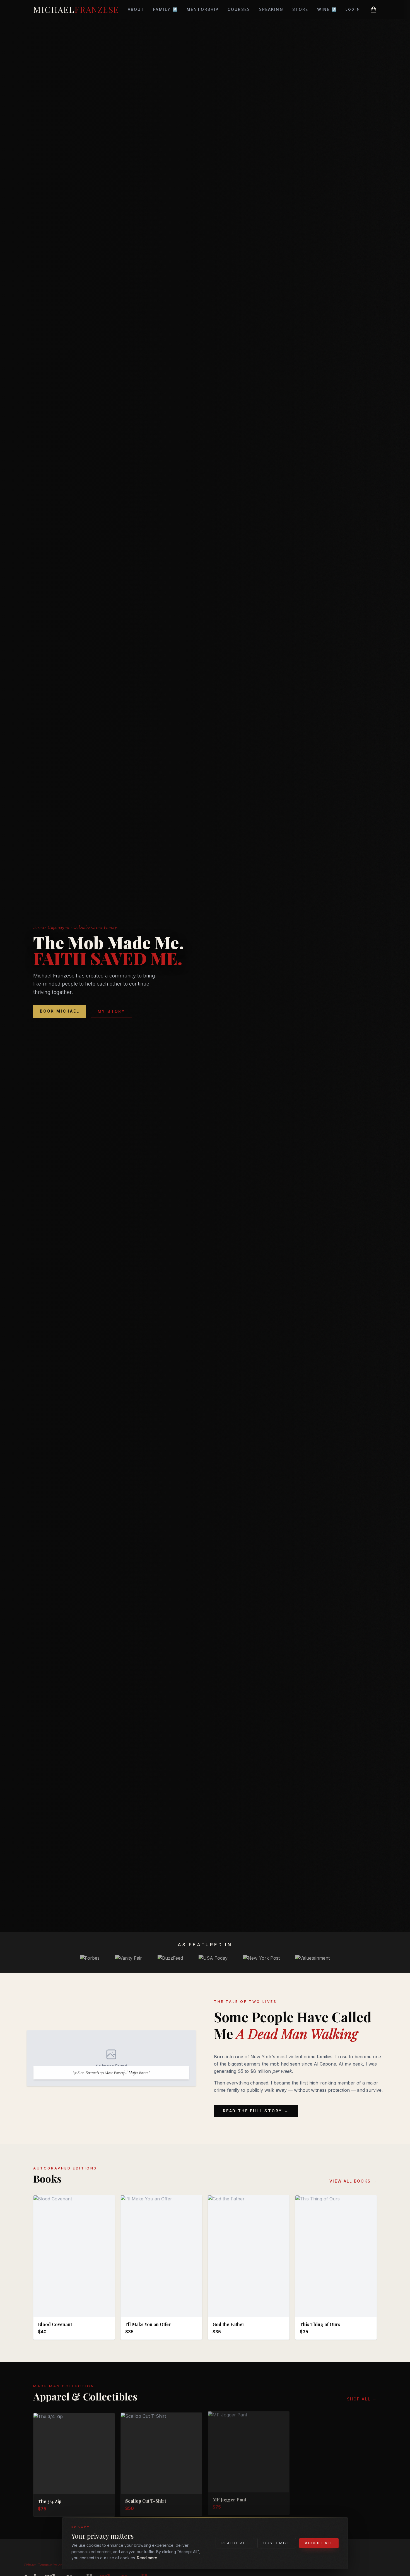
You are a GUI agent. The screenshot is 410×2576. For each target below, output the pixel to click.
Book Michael (60, 1011)
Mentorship (203, 9)
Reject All (235, 2543)
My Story (111, 1011)
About (136, 9)
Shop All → (362, 2399)
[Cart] (373, 9)
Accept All (319, 2543)
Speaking (271, 9)
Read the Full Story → (256, 2111)
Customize (277, 2543)
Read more (147, 2558)
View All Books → (353, 2181)
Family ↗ (165, 9)
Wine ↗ (327, 9)
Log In (353, 9)
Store (300, 9)
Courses (239, 9)
